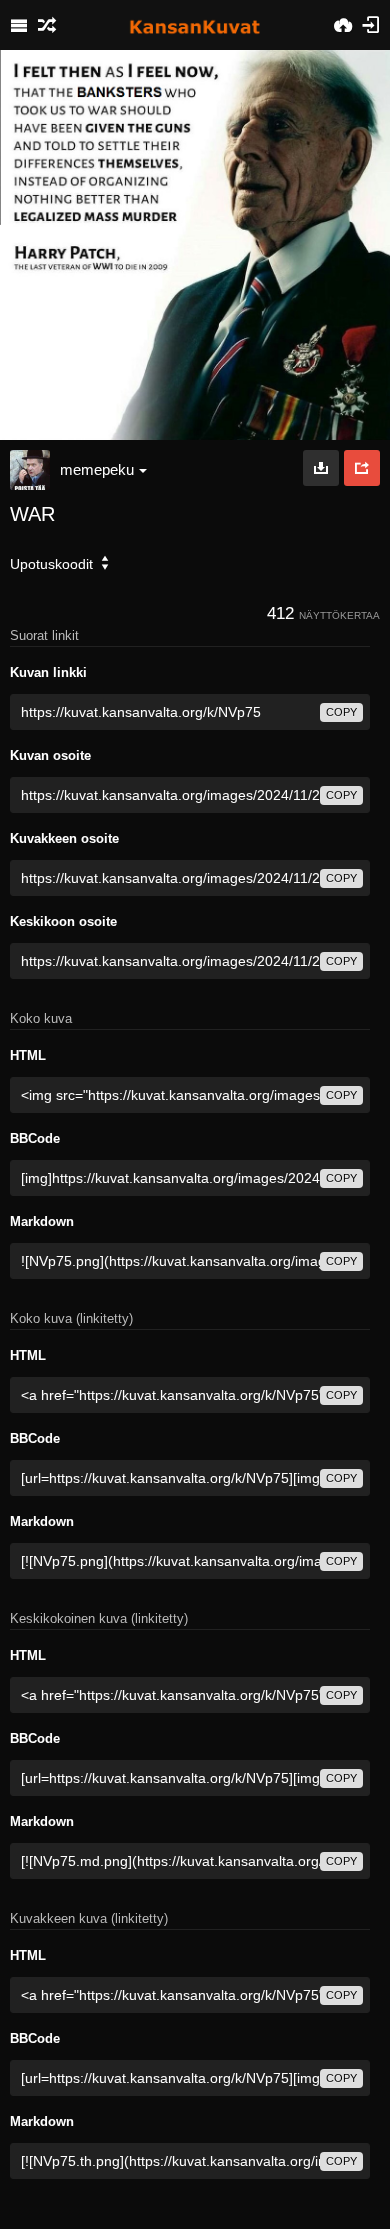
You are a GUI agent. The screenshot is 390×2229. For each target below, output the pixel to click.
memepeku (97, 469)
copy (341, 712)
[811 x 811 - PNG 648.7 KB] (321, 468)
